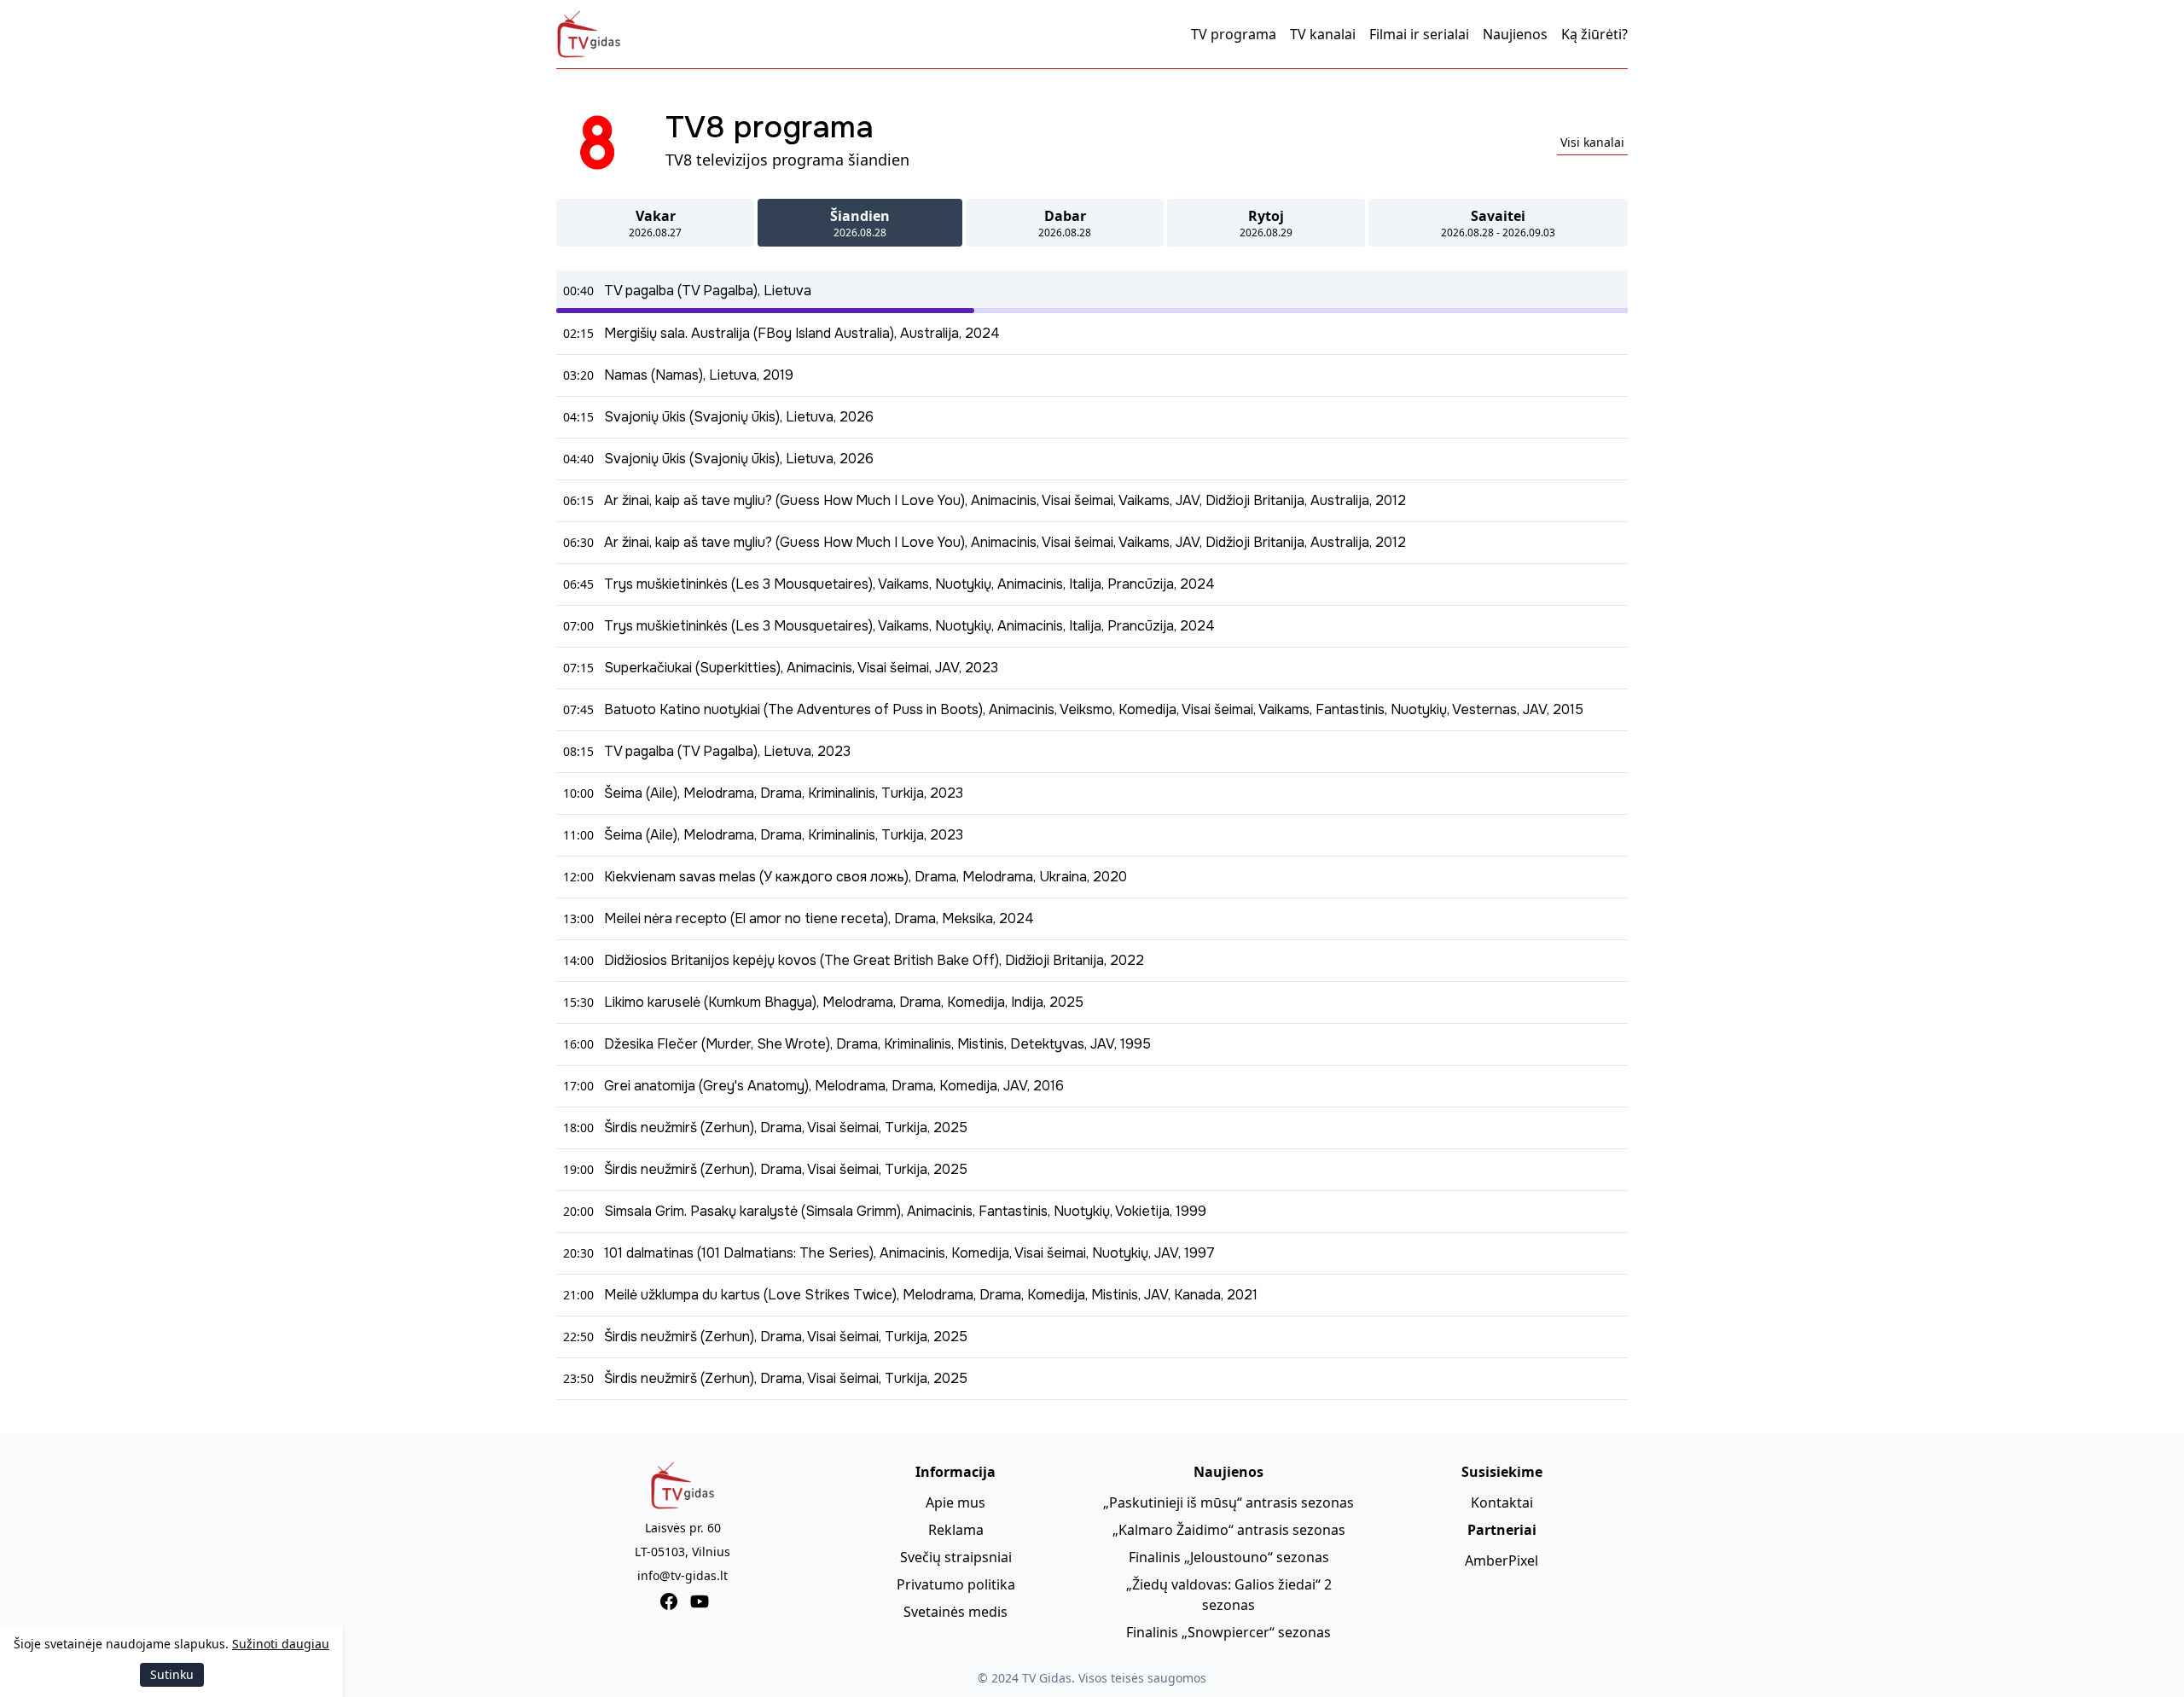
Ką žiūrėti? (1594, 34)
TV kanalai (1323, 34)
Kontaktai (1502, 1502)
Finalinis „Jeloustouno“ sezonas (1229, 1557)
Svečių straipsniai (956, 1557)
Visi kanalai (1592, 142)
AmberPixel (1501, 1560)
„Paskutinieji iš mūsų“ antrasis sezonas (1228, 1502)
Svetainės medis (955, 1612)
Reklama (956, 1530)
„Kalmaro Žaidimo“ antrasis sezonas (1229, 1530)
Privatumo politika (956, 1584)
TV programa (1234, 34)
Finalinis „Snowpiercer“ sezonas (1228, 1632)
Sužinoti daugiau (281, 1644)
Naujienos (1515, 34)
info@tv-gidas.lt (682, 1575)
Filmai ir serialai (1419, 34)
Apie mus (955, 1502)
